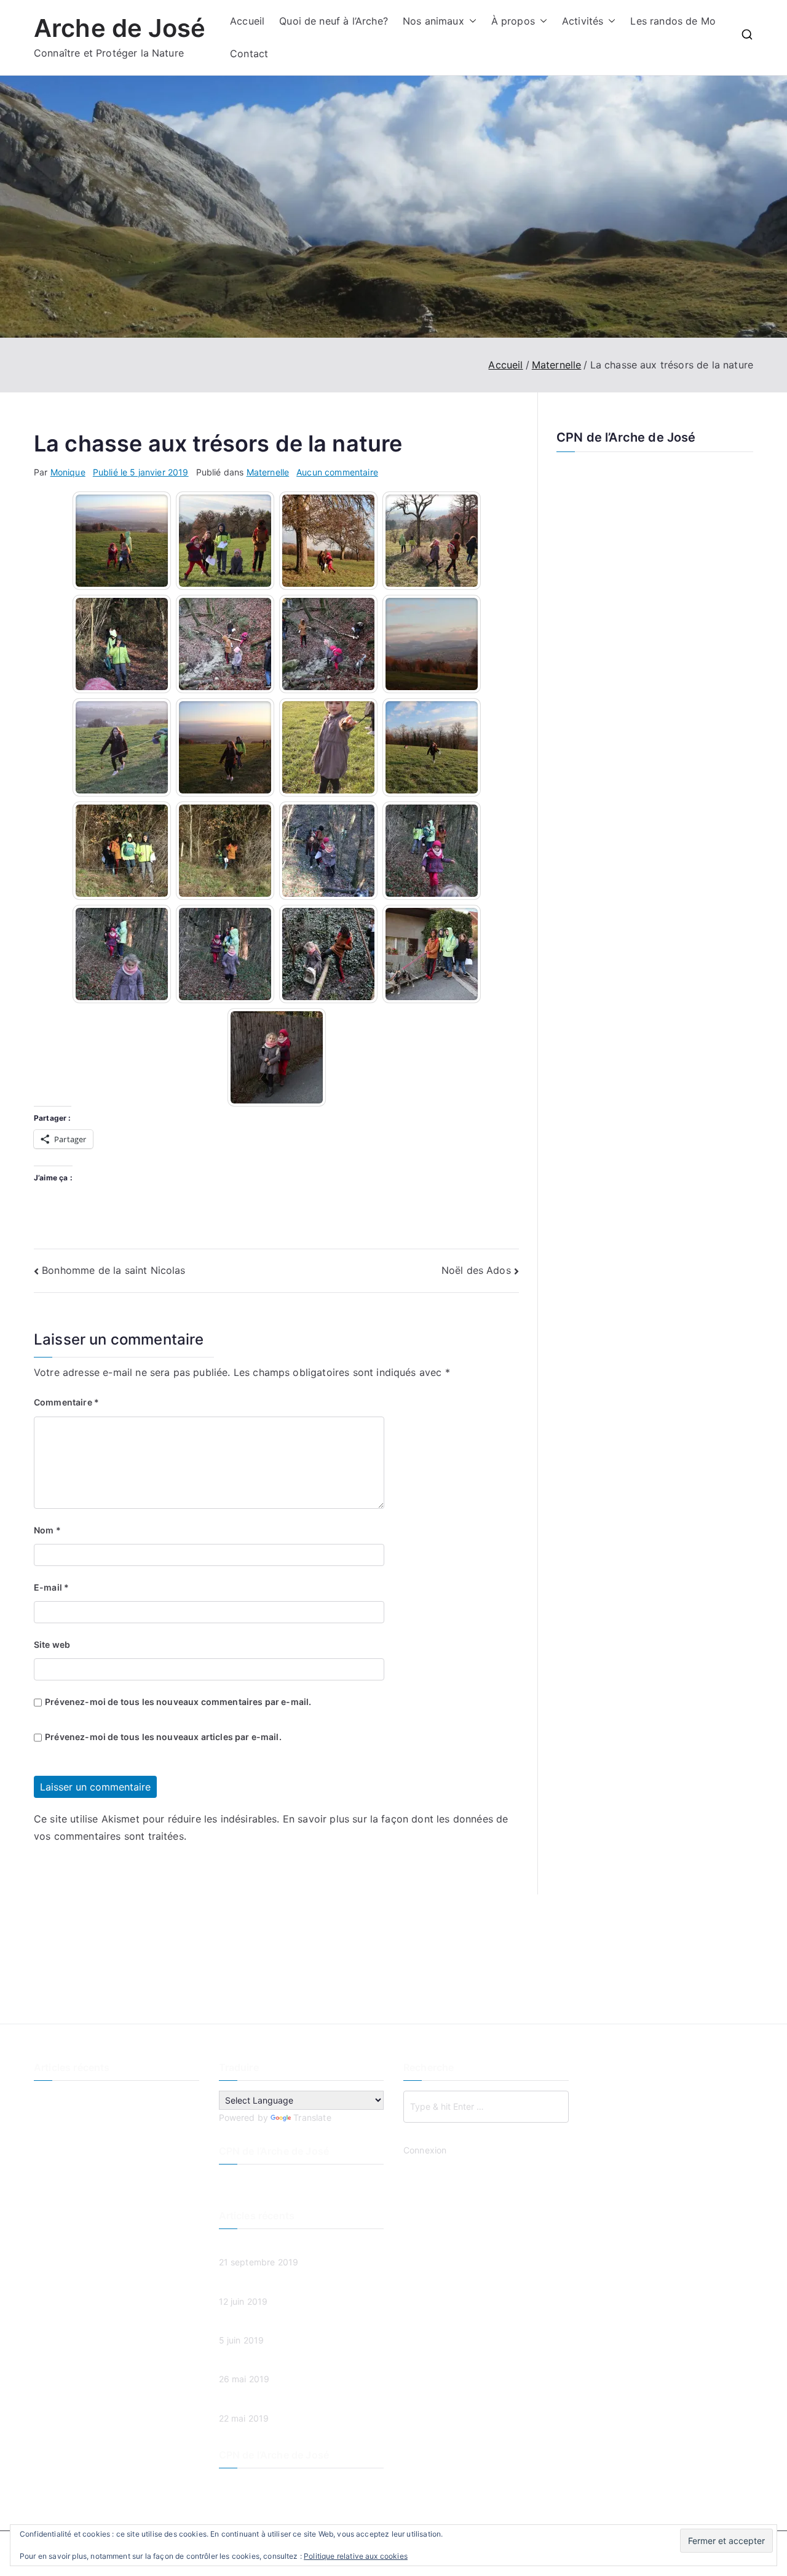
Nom (47, 1530)
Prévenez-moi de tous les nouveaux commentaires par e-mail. (178, 1702)
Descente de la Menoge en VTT (98, 2098)
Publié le (141, 472)
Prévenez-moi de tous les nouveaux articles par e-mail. (163, 1737)
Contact (249, 54)
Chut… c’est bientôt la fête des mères (111, 2180)
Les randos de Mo (673, 21)
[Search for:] (486, 2107)
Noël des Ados (476, 1270)
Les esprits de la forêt (79, 2119)
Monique (68, 472)
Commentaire (66, 1402)
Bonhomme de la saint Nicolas (113, 1270)
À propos (513, 21)
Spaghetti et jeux (69, 2160)
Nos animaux (433, 21)
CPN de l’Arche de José (626, 437)
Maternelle (268, 472)
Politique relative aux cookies (356, 2556)
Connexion (425, 2150)
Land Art (51, 2139)
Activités (583, 21)
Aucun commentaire (337, 472)
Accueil (247, 21)
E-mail (51, 1587)
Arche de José (120, 28)
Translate (312, 2117)
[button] (470, 21)
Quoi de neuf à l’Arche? (334, 21)
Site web (52, 1644)
